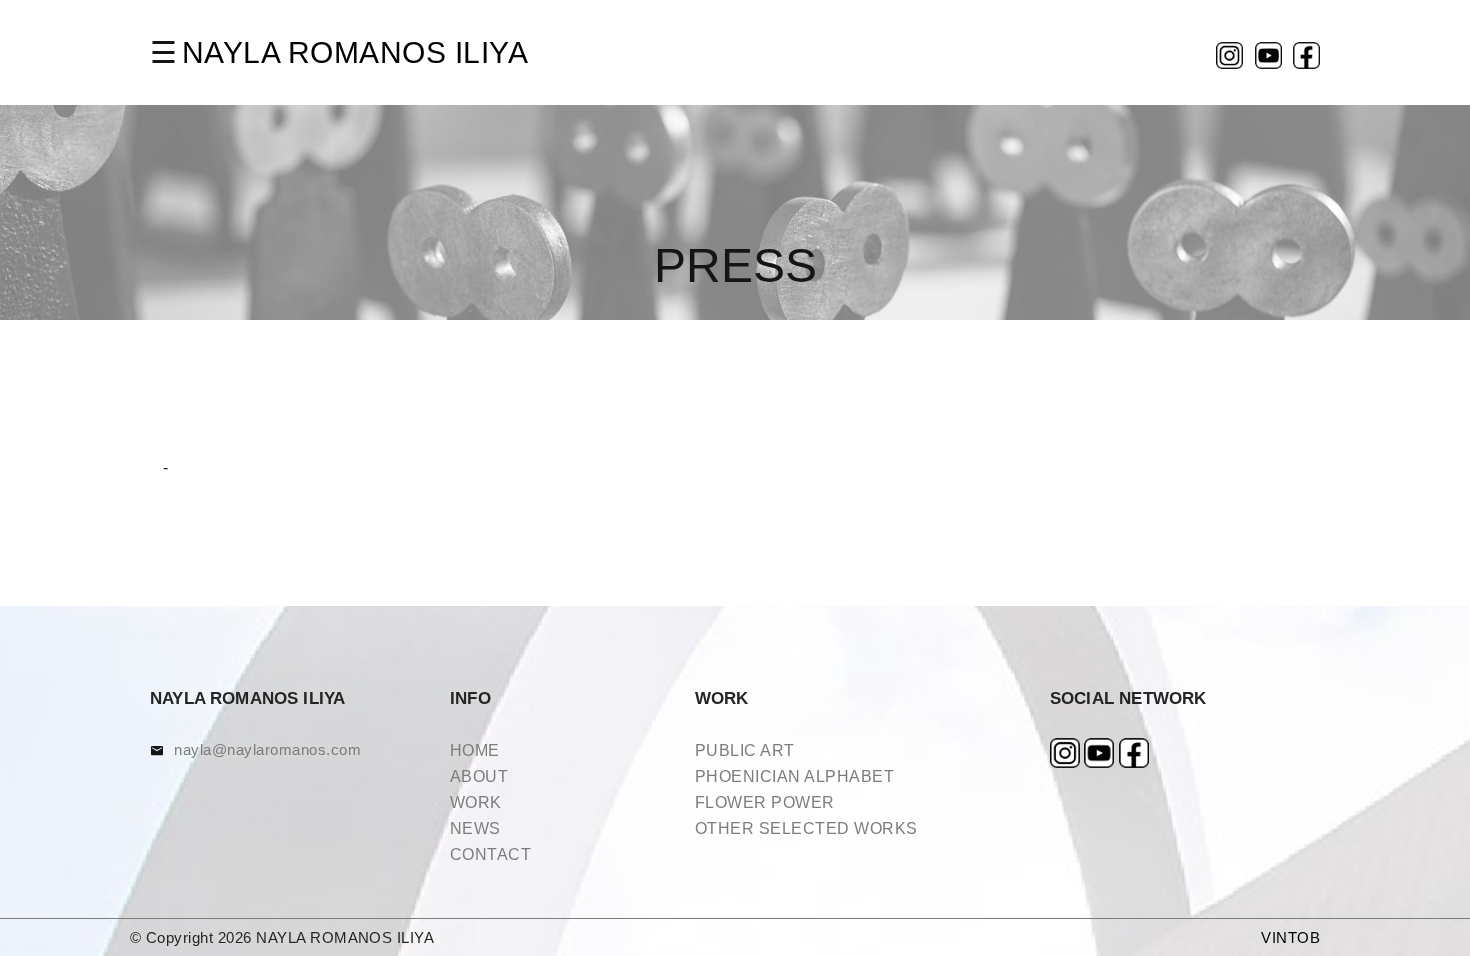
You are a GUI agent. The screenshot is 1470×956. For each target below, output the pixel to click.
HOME (475, 750)
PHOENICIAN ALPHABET (794, 776)
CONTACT (490, 854)
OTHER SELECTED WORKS (806, 828)
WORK (476, 802)
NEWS (475, 828)
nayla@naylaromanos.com (267, 749)
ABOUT (479, 776)
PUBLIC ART (745, 750)
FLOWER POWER (765, 802)
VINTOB (1290, 937)
